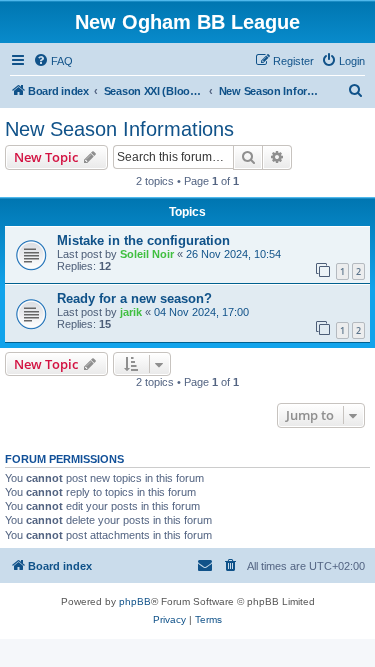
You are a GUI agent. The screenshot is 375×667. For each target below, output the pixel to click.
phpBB (135, 601)
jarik (131, 312)
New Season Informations (119, 129)
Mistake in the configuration (143, 240)
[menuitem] (53, 61)
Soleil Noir (147, 254)
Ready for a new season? (134, 298)
